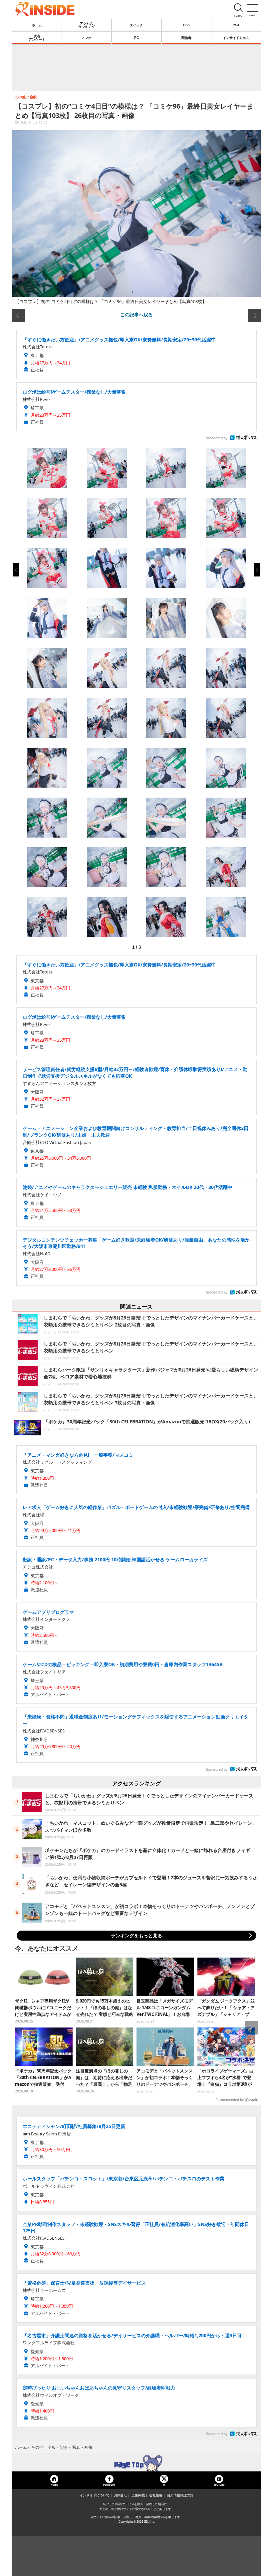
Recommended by (230, 2100)
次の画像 (255, 315)
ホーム (37, 25)
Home (54, 2485)
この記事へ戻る (136, 314)
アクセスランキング (87, 25)
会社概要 (156, 2495)
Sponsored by (217, 438)
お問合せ (121, 2495)
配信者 (186, 38)
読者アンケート (37, 38)
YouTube (219, 2485)
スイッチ (136, 25)
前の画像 (18, 315)
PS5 (186, 25)
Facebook (109, 2485)
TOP (136, 2463)
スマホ (87, 38)
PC (136, 38)
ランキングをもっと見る (136, 1935)
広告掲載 (138, 2495)
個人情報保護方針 (180, 2495)
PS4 (236, 25)
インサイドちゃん (236, 38)
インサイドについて (95, 2495)
